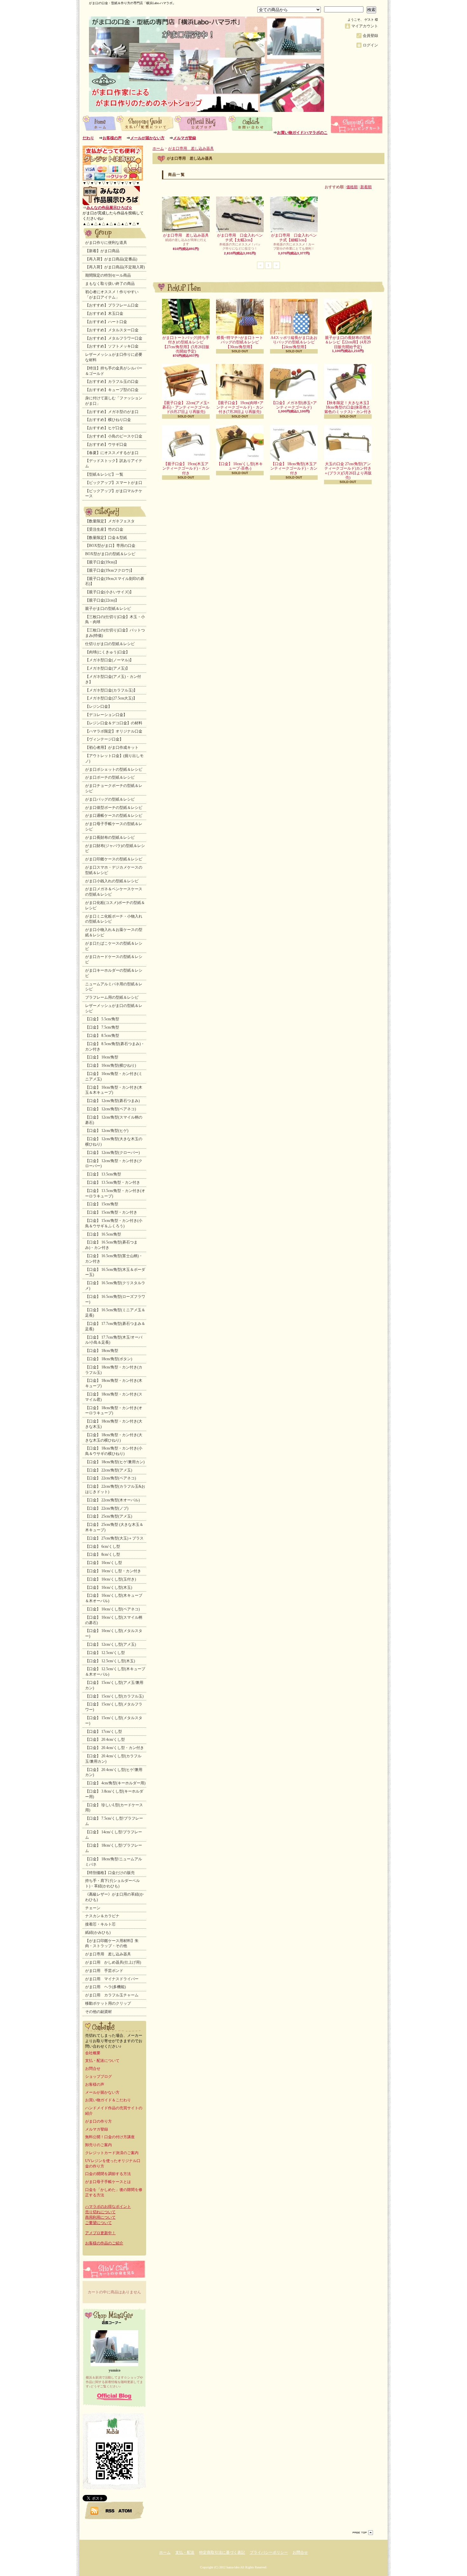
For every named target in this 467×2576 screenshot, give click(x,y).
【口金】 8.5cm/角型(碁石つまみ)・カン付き (115, 1047)
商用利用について (100, 2217)
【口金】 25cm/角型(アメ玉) (109, 1516)
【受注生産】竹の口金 (104, 529)
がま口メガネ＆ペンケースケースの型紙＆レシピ (114, 892)
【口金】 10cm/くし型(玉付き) (111, 1579)
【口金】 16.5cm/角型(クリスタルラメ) (115, 1286)
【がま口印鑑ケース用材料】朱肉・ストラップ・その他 (112, 1943)
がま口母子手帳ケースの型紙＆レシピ (114, 827)
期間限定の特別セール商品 (108, 275)
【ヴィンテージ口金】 (104, 739)
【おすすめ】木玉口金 (104, 313)
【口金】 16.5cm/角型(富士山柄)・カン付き (114, 1259)
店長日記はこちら (114, 2397)
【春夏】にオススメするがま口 (112, 453)
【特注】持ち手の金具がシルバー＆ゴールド (114, 371)
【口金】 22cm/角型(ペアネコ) (111, 1478)
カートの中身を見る (114, 2269)
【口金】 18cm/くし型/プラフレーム (114, 1848)
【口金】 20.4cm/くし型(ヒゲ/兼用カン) (114, 1772)
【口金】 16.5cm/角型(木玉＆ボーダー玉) (115, 1272)
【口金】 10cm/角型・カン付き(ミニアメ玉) (114, 1076)
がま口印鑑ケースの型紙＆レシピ (114, 859)
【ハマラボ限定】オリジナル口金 (114, 731)
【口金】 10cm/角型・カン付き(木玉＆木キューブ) (114, 1090)
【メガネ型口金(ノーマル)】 (109, 660)
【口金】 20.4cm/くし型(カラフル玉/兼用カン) (113, 1759)
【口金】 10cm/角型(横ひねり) (111, 1065)
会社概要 (93, 2053)
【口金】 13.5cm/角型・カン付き (113, 1182)
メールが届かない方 (147, 138)
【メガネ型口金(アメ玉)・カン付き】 (113, 679)
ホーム (99, 123)
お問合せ (251, 123)
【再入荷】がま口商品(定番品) (111, 259)
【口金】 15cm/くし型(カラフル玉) (114, 1696)
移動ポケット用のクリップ (108, 2003)
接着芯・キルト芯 (100, 1924)
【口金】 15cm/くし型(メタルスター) (114, 1721)
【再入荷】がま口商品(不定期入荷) (115, 267)
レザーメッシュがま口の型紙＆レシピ (114, 1008)
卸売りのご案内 (98, 2145)
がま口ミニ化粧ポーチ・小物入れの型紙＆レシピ (114, 919)
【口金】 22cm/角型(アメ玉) (109, 1470)
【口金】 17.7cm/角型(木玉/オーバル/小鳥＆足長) (114, 1340)
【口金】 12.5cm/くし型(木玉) (110, 1661)
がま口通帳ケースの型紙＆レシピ (114, 816)
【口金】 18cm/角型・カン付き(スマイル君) (114, 1397)
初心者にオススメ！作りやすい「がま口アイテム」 (112, 295)
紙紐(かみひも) (98, 1932)
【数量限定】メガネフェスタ (110, 521)
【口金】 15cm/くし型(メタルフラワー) (114, 1707)
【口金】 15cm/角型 (102, 1204)
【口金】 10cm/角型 (102, 1057)
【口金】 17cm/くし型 (104, 1732)
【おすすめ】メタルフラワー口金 (114, 338)
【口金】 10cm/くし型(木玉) (109, 1588)
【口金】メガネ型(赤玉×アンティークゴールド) (294, 405)
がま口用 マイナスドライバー (112, 1979)
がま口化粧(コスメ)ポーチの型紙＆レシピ (115, 905)
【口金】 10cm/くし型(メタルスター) (114, 1633)
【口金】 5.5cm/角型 (102, 1019)
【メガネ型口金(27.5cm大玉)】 (111, 698)
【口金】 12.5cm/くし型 (105, 1653)
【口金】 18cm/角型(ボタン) (109, 1359)
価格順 (352, 187)
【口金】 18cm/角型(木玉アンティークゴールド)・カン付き (294, 468)
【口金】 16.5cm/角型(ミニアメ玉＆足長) (115, 1313)
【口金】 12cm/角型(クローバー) (112, 1153)
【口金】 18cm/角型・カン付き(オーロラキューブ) (114, 1411)
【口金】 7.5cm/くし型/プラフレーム (114, 1821)
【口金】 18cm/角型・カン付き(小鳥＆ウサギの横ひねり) (114, 1451)
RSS (110, 2511)
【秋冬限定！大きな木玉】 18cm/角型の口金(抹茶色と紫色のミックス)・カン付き (348, 407)
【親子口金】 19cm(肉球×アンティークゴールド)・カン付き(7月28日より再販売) (240, 407)
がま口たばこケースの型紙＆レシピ (114, 946)
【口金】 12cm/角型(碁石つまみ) (112, 1101)
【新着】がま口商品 (102, 251)
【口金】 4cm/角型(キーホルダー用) (115, 1783)
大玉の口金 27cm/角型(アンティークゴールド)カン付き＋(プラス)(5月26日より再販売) (348, 471)
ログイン (370, 45)
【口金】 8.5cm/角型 (102, 1036)
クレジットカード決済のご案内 (112, 2153)
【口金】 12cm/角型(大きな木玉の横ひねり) (114, 1142)
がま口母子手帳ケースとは (108, 2182)
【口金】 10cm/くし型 (104, 1563)
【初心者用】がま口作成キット (112, 747)
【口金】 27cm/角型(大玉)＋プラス (114, 1538)
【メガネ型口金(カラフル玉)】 (111, 690)
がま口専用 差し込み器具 (108, 1954)
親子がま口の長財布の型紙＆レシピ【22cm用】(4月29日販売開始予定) (348, 342)
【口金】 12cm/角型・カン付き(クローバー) (114, 1164)
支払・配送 (185, 2552)
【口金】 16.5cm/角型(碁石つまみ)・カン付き (111, 1245)
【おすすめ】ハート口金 (106, 322)
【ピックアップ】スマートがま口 (114, 483)
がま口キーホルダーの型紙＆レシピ (114, 973)
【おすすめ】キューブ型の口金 (112, 390)
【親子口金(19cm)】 (102, 562)
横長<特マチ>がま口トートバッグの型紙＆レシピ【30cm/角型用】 (240, 342)
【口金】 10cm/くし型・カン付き (113, 1571)
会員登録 (370, 36)
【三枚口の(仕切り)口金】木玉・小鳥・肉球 (115, 620)
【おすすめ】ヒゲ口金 (104, 428)
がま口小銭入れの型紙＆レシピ (112, 881)
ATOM (125, 2511)
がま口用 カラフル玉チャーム (112, 1995)
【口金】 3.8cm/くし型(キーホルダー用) (114, 1794)
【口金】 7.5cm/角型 (102, 1027)
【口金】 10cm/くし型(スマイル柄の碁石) (114, 1620)
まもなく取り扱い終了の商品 (110, 284)
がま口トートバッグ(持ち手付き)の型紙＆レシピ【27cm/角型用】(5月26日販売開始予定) (186, 344)
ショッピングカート (357, 125)
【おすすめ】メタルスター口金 (112, 330)
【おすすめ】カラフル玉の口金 (112, 382)
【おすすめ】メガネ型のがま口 (112, 412)
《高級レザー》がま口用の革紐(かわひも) (114, 1897)
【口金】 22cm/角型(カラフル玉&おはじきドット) (115, 1489)
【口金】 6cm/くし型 (103, 1546)
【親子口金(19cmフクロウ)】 (110, 570)
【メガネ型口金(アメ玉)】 (107, 668)
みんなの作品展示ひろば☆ (109, 208)
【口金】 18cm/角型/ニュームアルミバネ (114, 1862)
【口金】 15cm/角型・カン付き (111, 1212)
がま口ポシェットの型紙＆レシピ (114, 769)
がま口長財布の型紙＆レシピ (110, 837)
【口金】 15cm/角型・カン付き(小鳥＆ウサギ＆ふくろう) (114, 1223)
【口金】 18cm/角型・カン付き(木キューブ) (114, 1383)
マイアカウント (365, 26)
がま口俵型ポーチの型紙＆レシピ (114, 808)
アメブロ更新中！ (100, 2233)
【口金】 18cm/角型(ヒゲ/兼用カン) (115, 1462)
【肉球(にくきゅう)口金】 (107, 652)
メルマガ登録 (185, 138)
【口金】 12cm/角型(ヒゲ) (107, 1131)
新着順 (366, 187)
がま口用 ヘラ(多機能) (105, 1987)
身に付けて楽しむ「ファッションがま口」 (114, 401)
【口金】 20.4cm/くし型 (105, 1739)
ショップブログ (201, 123)
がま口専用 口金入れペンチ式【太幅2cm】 (240, 238)
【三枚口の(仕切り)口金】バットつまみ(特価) (115, 633)
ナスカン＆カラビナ (102, 1916)
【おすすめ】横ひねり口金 (108, 420)
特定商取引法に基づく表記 (222, 2552)
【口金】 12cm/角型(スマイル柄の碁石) (114, 1120)
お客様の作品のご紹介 (104, 2243)
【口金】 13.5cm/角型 (103, 1174)
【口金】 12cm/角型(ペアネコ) (111, 1109)
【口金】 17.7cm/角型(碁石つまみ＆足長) (115, 1326)
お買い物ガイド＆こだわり (108, 2100)
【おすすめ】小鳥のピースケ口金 (114, 436)
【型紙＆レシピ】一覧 (104, 474)
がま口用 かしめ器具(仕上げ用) (113, 1962)
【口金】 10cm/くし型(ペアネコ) (112, 1609)
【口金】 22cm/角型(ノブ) (107, 1508)
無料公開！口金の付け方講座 (110, 2137)
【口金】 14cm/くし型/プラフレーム (114, 1835)
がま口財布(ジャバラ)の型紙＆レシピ (115, 848)
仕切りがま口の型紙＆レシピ (110, 644)
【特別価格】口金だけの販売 (110, 1873)
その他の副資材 (98, 2012)
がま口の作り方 (98, 2121)
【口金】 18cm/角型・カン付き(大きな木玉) (114, 1424)
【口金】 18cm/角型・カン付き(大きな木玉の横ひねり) (114, 1438)
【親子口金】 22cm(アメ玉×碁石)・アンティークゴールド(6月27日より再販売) (186, 407)
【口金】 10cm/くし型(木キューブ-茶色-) (240, 466)
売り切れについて (100, 2212)
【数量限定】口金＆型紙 (106, 538)
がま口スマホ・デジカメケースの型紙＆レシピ (114, 870)
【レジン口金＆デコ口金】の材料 (114, 723)
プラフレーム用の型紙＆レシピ (112, 997)
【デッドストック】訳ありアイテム (114, 463)
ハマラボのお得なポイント (108, 2207)
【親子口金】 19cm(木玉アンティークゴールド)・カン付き (186, 468)
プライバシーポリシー (269, 2552)
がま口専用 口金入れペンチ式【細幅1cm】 (294, 238)
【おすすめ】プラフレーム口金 (112, 305)
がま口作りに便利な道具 (106, 243)
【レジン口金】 (98, 706)
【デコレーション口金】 (106, 715)
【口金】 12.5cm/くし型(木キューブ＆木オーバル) (115, 1672)
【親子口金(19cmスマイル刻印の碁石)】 (115, 581)
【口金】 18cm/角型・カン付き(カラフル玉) (114, 1370)
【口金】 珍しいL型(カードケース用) (114, 1808)
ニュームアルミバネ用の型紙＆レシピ (114, 987)
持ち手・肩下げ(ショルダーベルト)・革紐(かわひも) (112, 1883)
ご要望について (98, 2223)
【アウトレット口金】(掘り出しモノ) (114, 758)
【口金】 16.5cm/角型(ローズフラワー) (115, 1299)
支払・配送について (145, 123)
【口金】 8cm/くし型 (103, 1554)
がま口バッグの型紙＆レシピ (110, 799)
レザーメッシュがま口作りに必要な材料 (114, 357)
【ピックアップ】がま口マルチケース (114, 494)
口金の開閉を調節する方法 (108, 2174)
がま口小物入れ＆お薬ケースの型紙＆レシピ (114, 932)
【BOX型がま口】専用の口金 (110, 546)
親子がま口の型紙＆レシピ (108, 609)
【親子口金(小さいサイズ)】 (109, 592)
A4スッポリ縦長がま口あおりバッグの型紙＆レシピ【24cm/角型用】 (294, 342)
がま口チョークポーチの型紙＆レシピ (114, 788)
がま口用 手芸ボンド (104, 1971)
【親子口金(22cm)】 (102, 600)
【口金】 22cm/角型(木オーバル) (112, 1500)
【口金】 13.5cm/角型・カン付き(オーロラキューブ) (115, 1193)
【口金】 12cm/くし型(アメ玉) (111, 1644)
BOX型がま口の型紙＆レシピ (110, 554)
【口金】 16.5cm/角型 (103, 1234)
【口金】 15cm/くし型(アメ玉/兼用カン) (114, 1685)
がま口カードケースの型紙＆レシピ (114, 959)
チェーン (93, 1908)
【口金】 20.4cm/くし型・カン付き (115, 1748)
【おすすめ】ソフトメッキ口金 (112, 346)
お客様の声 (112, 138)
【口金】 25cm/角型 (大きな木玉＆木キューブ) (114, 1527)
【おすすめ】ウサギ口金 (106, 444)
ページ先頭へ (363, 2533)
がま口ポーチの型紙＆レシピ (110, 777)
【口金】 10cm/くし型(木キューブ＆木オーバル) (114, 1598)
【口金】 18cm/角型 (102, 1351)
